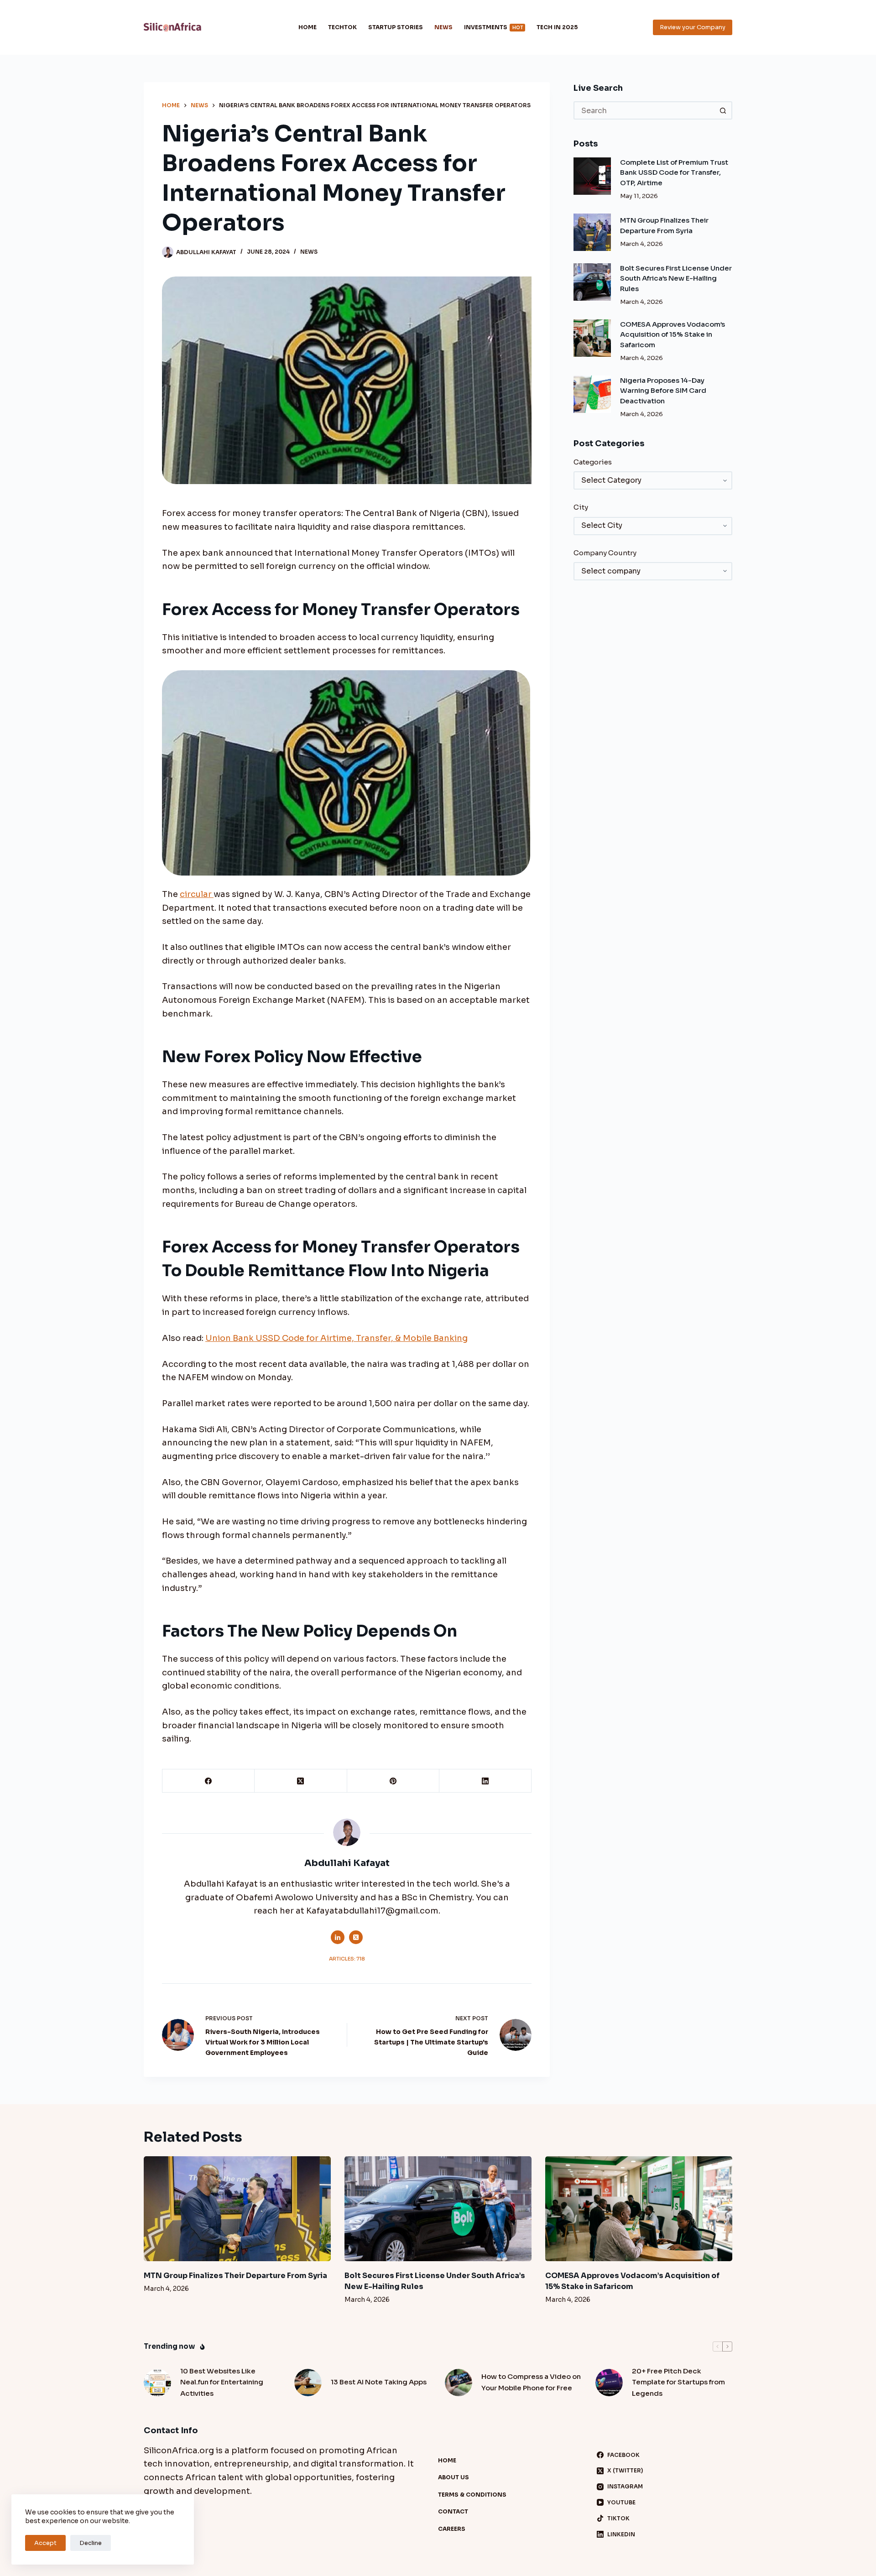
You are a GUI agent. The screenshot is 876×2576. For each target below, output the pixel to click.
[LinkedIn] (485, 1781)
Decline (91, 2543)
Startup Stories (396, 27)
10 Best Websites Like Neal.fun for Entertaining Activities (222, 2382)
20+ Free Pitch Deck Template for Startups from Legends (678, 2382)
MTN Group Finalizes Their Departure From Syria (235, 2276)
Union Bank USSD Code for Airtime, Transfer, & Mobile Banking (336, 1338)
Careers (452, 2529)
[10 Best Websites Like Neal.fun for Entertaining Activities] (157, 2383)
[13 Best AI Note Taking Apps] (308, 2383)
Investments (493, 27)
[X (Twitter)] (301, 1781)
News (443, 27)
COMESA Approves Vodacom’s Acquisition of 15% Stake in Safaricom (673, 334)
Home (308, 27)
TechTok (342, 27)
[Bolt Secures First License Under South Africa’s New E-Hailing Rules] (592, 282)
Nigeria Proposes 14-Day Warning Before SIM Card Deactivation (663, 391)
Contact (453, 2511)
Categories (593, 462)
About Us (454, 2477)
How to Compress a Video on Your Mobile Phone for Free (531, 2382)
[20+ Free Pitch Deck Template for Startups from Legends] (609, 2383)
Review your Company (693, 27)
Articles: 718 (347, 1959)
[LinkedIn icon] (338, 1937)
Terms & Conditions (472, 2495)
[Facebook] (209, 1781)
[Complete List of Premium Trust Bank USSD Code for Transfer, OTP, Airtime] (592, 176)
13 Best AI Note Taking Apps (379, 2382)
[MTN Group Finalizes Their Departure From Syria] (592, 232)
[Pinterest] (393, 1781)
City (581, 507)
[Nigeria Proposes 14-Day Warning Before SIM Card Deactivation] (592, 394)
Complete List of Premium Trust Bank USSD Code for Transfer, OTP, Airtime (674, 172)
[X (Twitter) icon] (356, 1937)
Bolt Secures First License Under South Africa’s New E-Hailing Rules (676, 278)
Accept (45, 2543)
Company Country (605, 553)
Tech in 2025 (557, 27)
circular (197, 894)
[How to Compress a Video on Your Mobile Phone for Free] (459, 2383)
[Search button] (723, 110)
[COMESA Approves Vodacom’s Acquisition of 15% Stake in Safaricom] (592, 338)
